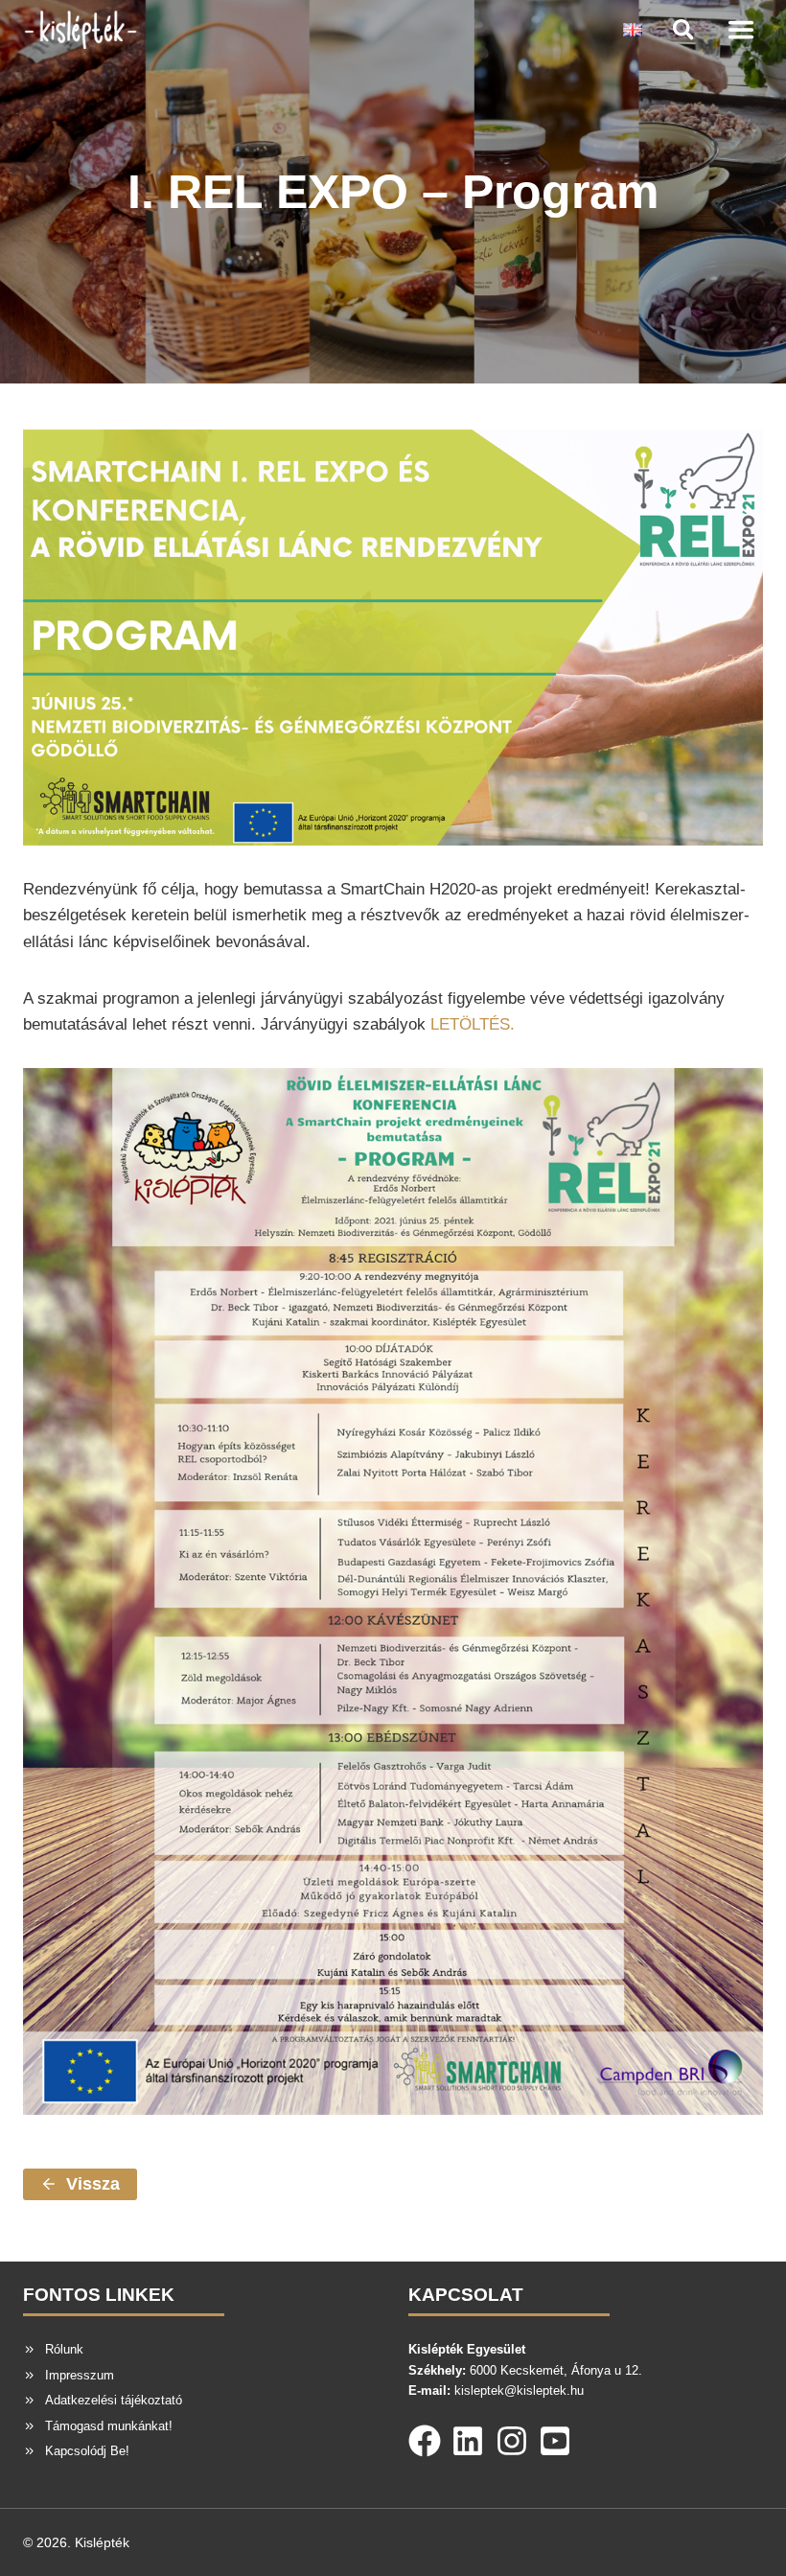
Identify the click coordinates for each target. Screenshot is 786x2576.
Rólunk (64, 2349)
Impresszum (80, 2375)
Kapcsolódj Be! (87, 2451)
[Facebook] (425, 2437)
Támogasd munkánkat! (109, 2426)
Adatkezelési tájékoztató (114, 2400)
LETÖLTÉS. (473, 1024)
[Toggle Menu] (741, 30)
